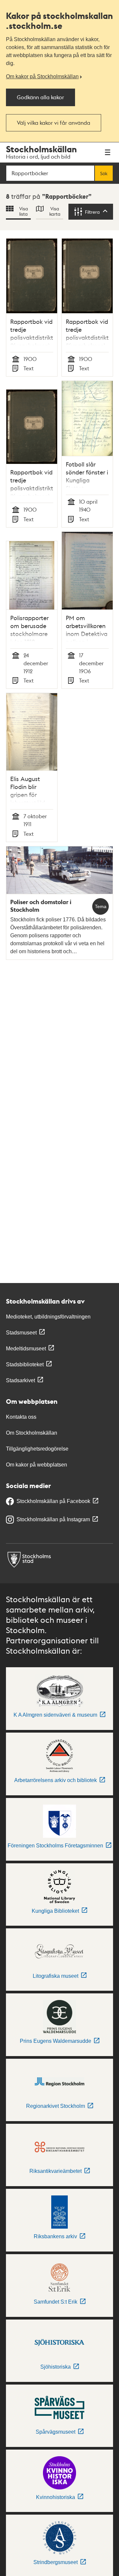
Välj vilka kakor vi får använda (54, 123)
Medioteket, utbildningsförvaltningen (48, 1317)
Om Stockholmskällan (32, 1433)
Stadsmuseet (21, 1333)
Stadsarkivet (20, 1380)
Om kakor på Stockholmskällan (42, 76)
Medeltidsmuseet (26, 1349)
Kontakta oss (21, 1417)
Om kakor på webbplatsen (37, 1465)
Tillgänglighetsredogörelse (37, 1449)
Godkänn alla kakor (40, 97)
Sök (104, 173)
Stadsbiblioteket (25, 1364)
